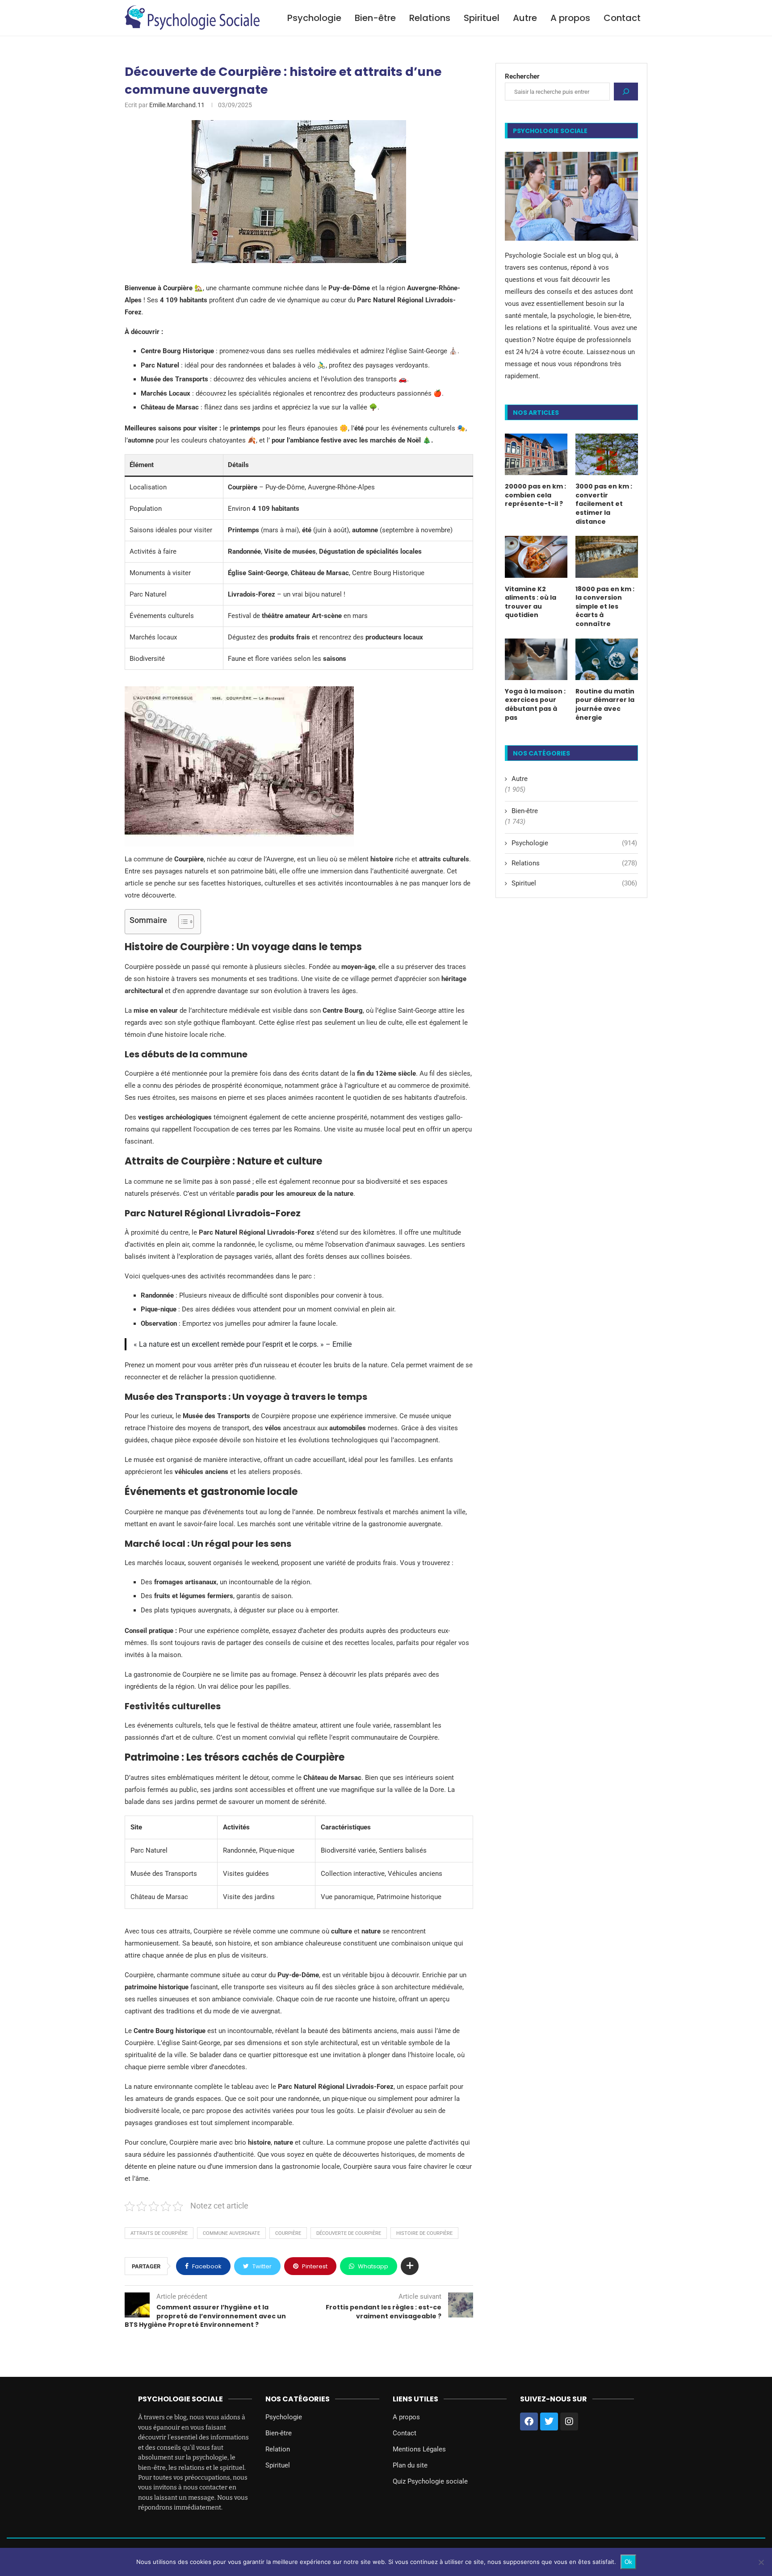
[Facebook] (529, 2422)
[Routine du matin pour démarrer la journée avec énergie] (607, 659)
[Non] (761, 2562)
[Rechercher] (626, 92)
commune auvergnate (231, 2233)
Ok (628, 2562)
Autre (525, 18)
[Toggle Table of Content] (182, 922)
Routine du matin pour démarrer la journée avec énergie (605, 705)
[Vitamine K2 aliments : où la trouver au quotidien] (536, 557)
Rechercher (522, 76)
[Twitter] (549, 2422)
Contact (622, 18)
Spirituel (482, 18)
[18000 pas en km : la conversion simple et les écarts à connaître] (607, 557)
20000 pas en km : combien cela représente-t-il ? (535, 495)
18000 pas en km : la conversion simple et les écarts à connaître (605, 607)
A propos (570, 18)
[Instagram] (569, 2422)
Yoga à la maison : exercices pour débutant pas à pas (535, 705)
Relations (430, 18)
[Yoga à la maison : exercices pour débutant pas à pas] (536, 659)
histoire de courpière (424, 2233)
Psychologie (314, 18)
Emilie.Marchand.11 (177, 105)
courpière (288, 2233)
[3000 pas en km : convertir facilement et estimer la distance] (607, 454)
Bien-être (375, 18)
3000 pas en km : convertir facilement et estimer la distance (604, 504)
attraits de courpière (159, 2233)
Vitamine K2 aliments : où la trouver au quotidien (531, 602)
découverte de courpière (349, 2233)
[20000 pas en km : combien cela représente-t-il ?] (536, 454)
